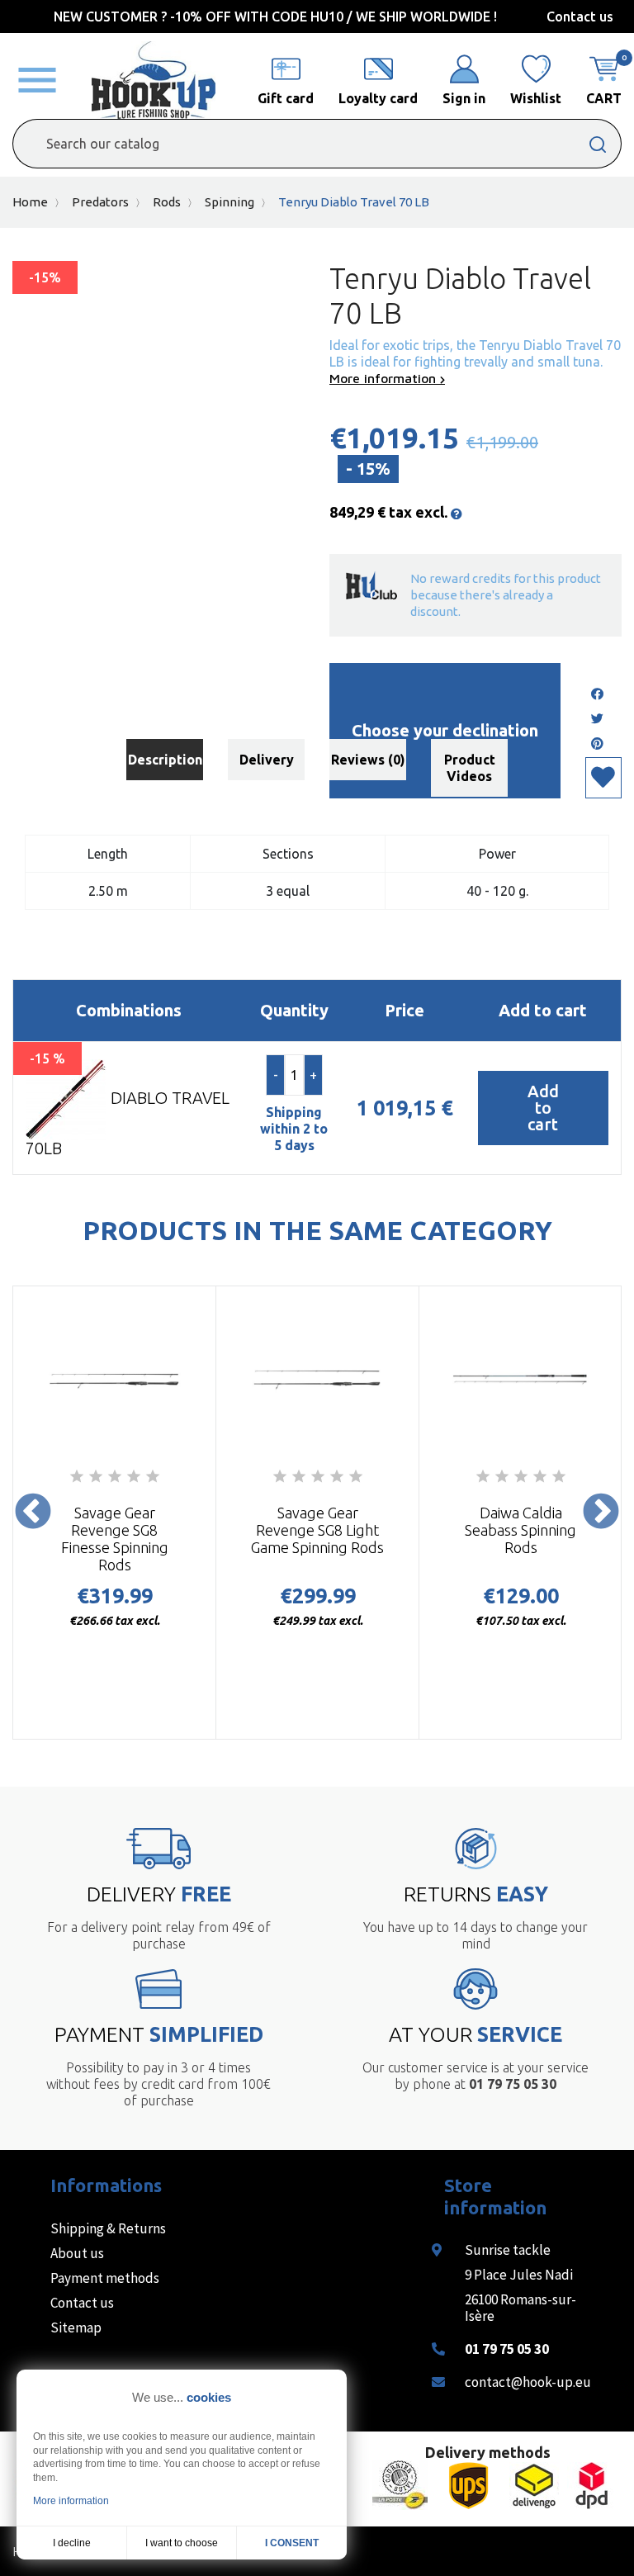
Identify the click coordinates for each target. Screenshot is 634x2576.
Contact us (580, 17)
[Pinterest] (598, 745)
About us (77, 2253)
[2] (96, 1477)
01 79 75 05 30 (507, 2349)
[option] (114, 1513)
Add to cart (543, 1108)
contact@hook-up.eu (528, 2382)
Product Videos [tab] (470, 768)
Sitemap (76, 2327)
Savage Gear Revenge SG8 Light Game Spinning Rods (317, 1530)
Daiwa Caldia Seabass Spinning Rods (520, 1530)
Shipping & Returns (108, 2228)
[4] (134, 1477)
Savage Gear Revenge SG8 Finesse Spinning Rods (115, 1539)
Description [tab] (165, 760)
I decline (72, 2543)
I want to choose (182, 2543)
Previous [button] (33, 1513)
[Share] (598, 695)
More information (385, 378)
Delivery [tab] (267, 760)
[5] (153, 1477)
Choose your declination (445, 730)
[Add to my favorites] (603, 778)
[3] (115, 1477)
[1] (77, 1477)
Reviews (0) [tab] (368, 760)
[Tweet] (598, 720)
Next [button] (601, 1513)
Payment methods (105, 2278)
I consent (292, 2543)
